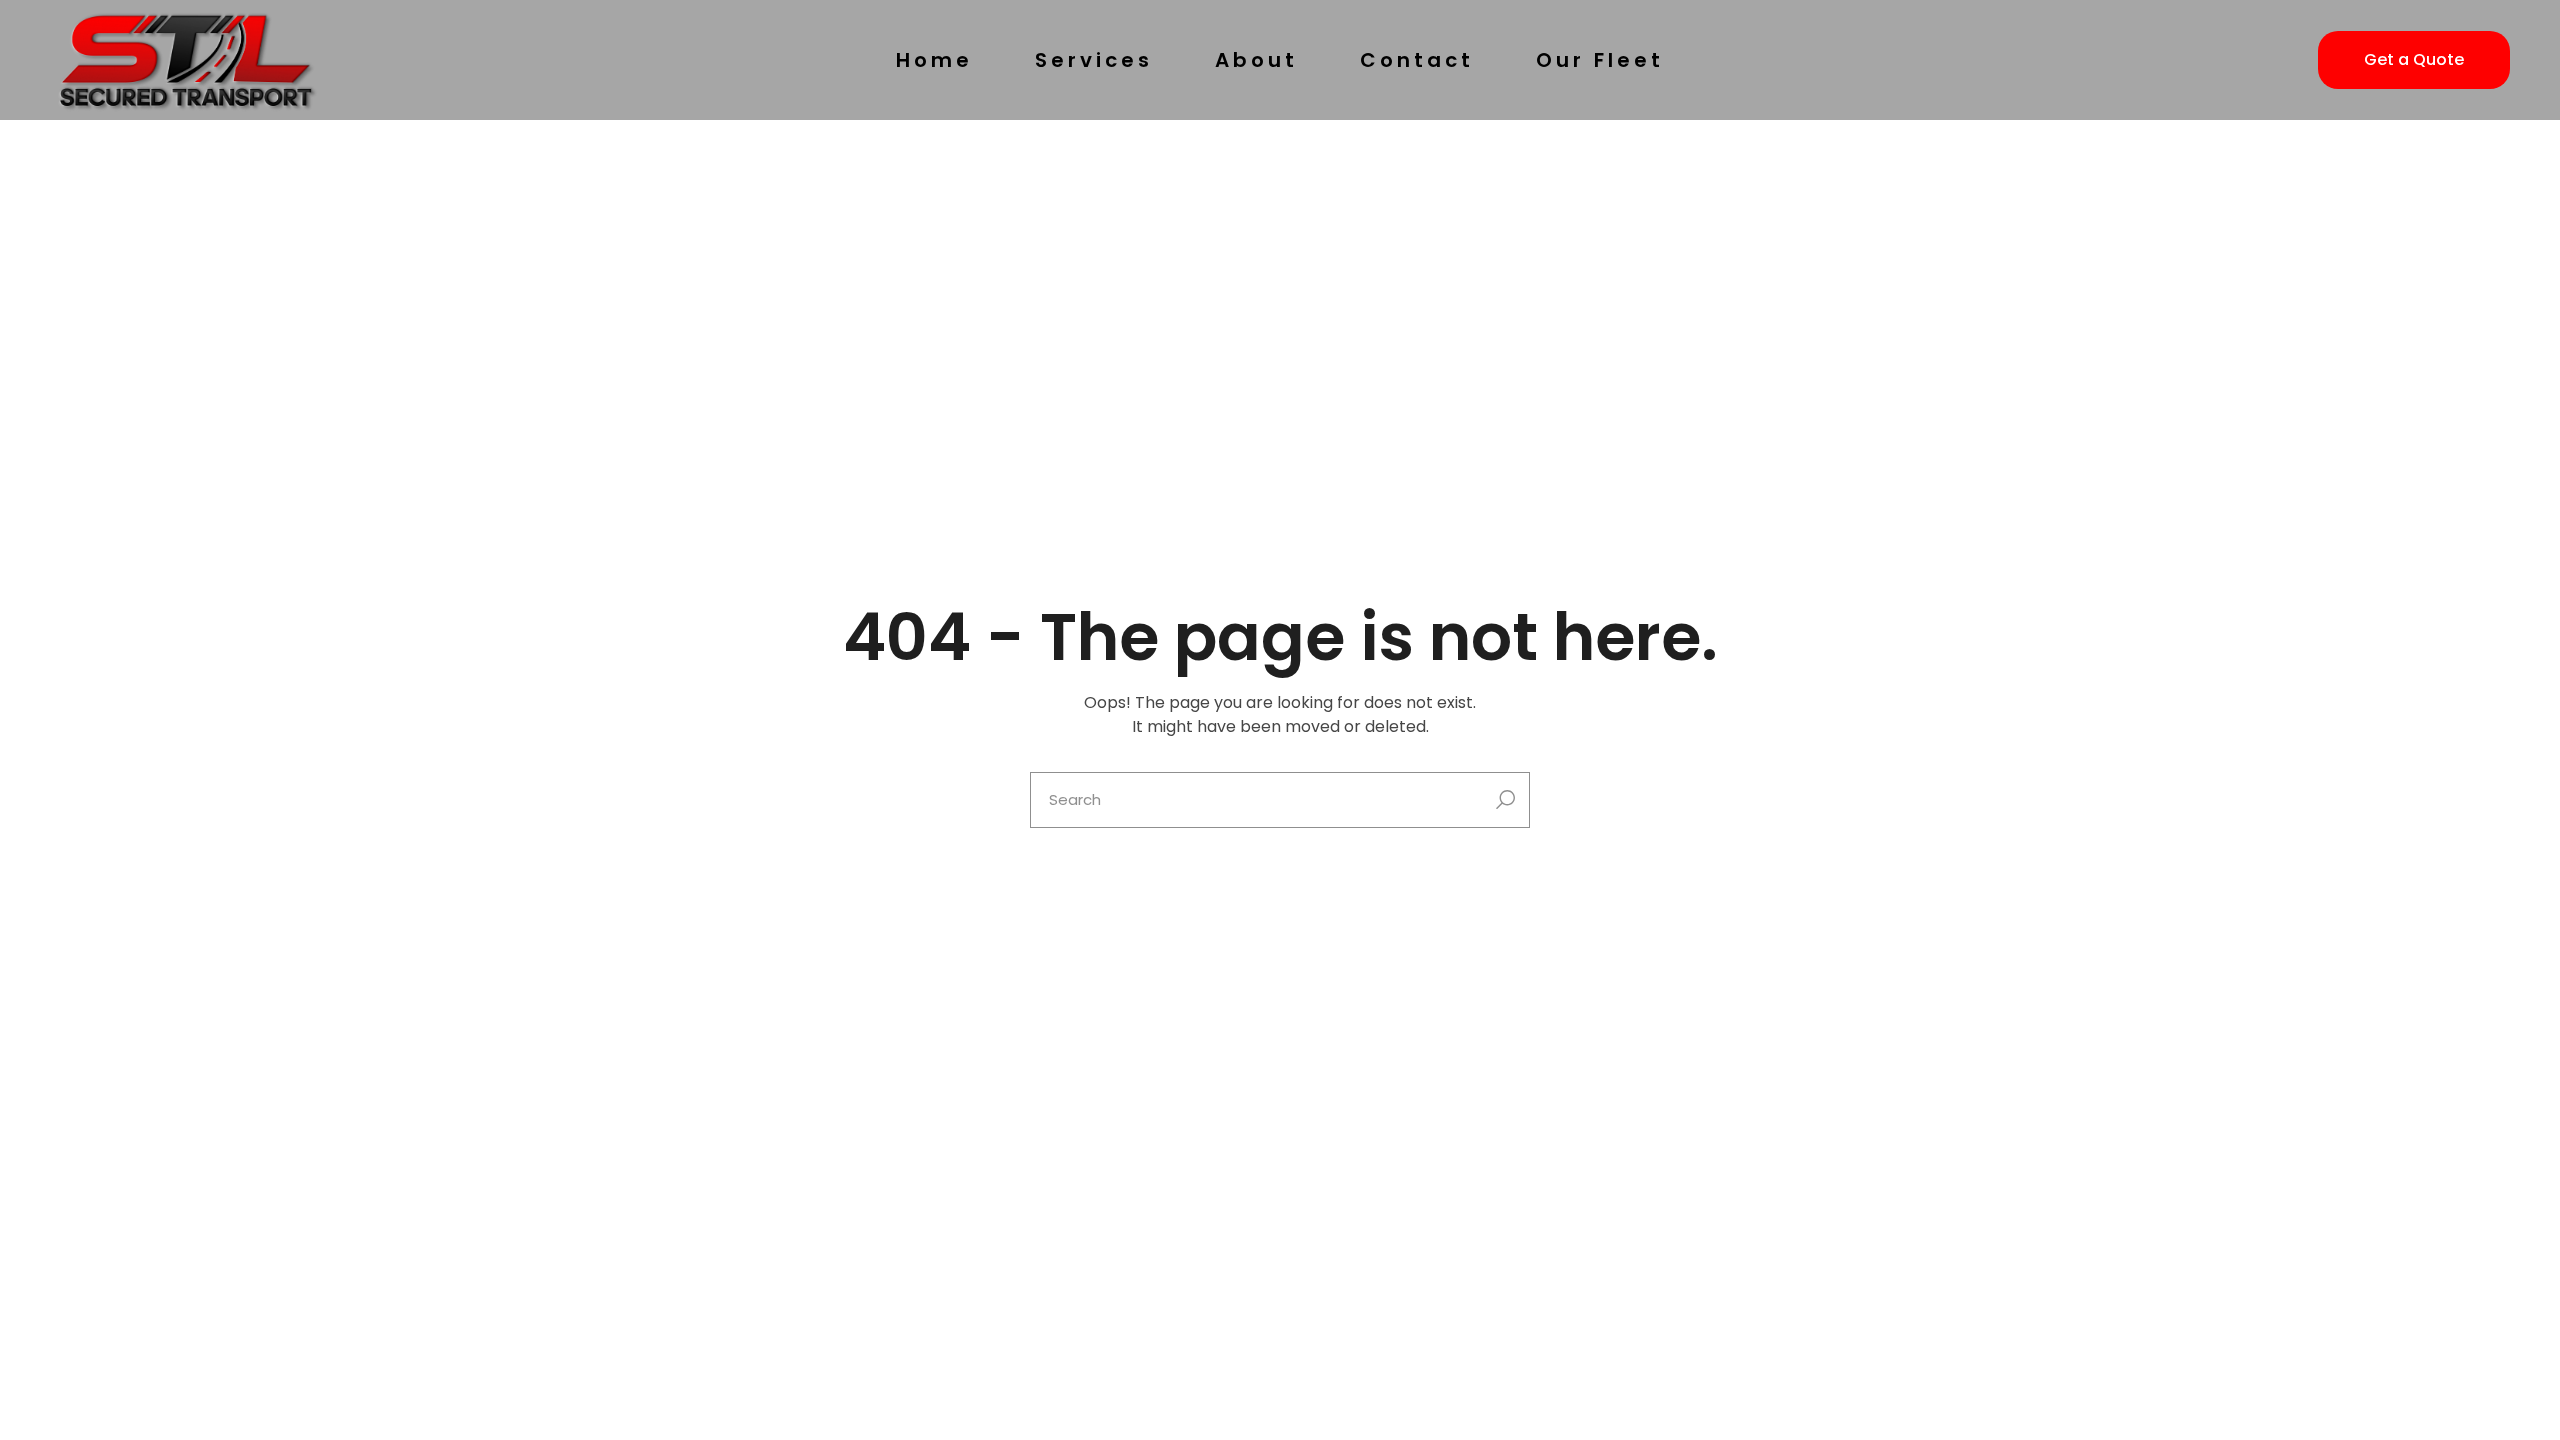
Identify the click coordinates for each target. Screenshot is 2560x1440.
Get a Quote (2414, 59)
